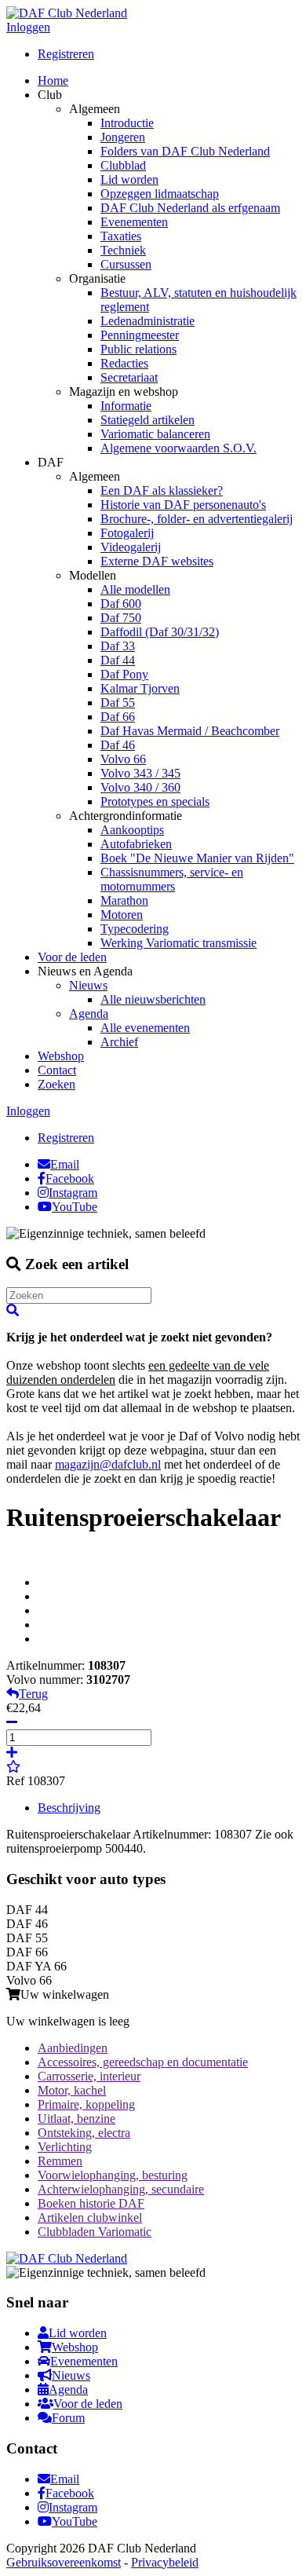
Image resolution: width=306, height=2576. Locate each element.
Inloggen (28, 27)
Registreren (66, 54)
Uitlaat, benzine (76, 2119)
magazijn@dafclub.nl (108, 1464)
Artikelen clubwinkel (90, 2217)
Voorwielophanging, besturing (113, 2175)
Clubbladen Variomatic (95, 2232)
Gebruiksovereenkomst (64, 2562)
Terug (33, 1694)
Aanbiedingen (73, 2048)
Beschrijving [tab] (69, 1808)
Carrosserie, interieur (89, 2076)
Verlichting (65, 2147)
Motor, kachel (72, 2090)
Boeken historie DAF (91, 2203)
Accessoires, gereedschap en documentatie (143, 2062)
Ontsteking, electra (84, 2133)
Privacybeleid (165, 2562)
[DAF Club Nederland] (67, 13)
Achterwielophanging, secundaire (121, 2189)
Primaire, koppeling (86, 2104)
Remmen (60, 2161)
